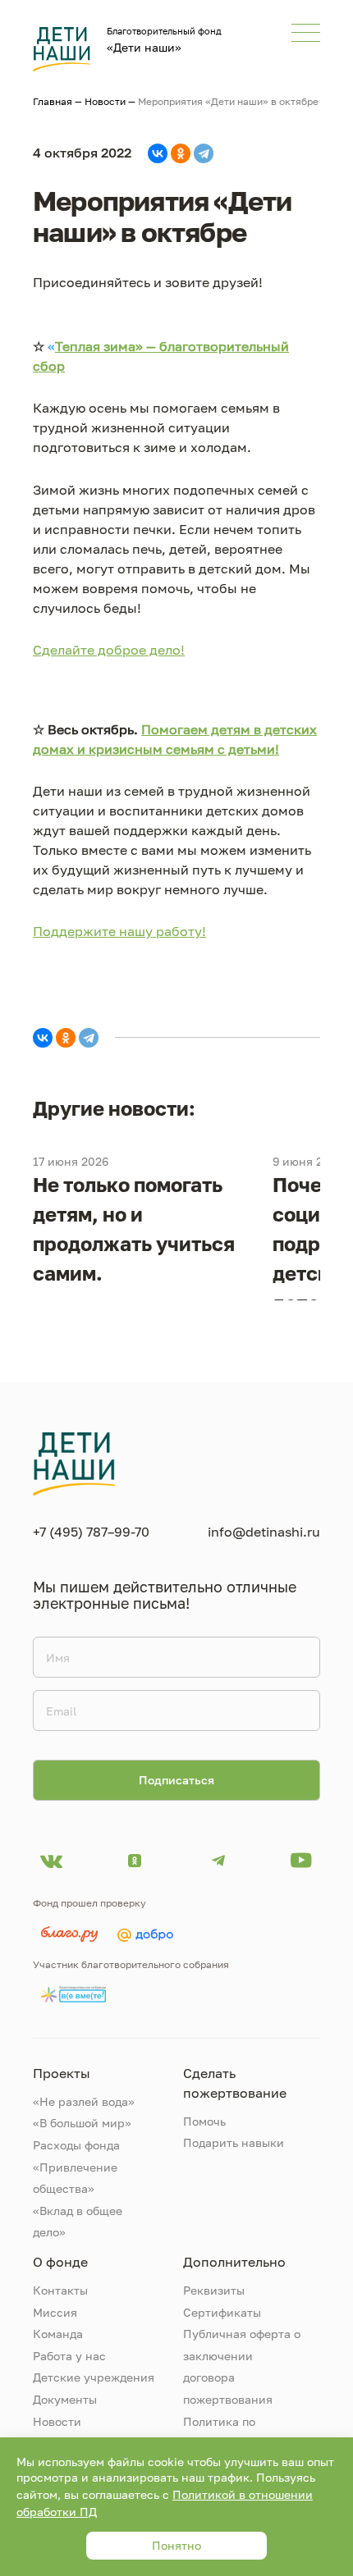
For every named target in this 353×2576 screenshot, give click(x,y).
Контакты (60, 2290)
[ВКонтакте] (158, 153)
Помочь (204, 2121)
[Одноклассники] (181, 153)
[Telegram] (204, 153)
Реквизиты (214, 2290)
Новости (105, 101)
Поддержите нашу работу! (119, 931)
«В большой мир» (82, 2123)
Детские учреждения (94, 2377)
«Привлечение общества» (75, 2178)
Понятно (176, 2545)
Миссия (55, 2312)
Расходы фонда (76, 2145)
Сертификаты (222, 2312)
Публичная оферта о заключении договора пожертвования (242, 2366)
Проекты (62, 2073)
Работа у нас (69, 2356)
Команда (58, 2334)
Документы (65, 2399)
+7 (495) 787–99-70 (91, 1532)
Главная (53, 101)
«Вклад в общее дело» (78, 2222)
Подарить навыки (234, 2142)
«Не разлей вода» (84, 2101)
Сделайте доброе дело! (109, 650)
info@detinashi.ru (264, 1532)
